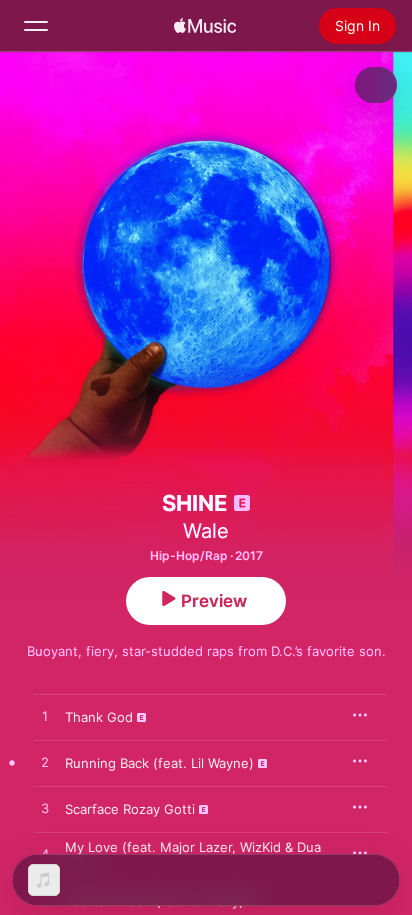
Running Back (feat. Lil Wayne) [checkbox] (159, 763)
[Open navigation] (36, 26)
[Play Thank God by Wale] (45, 717)
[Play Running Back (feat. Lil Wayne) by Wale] (45, 763)
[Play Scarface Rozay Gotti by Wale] (45, 809)
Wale (206, 531)
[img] (205, 26)
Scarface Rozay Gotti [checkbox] (130, 809)
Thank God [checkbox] (99, 717)
